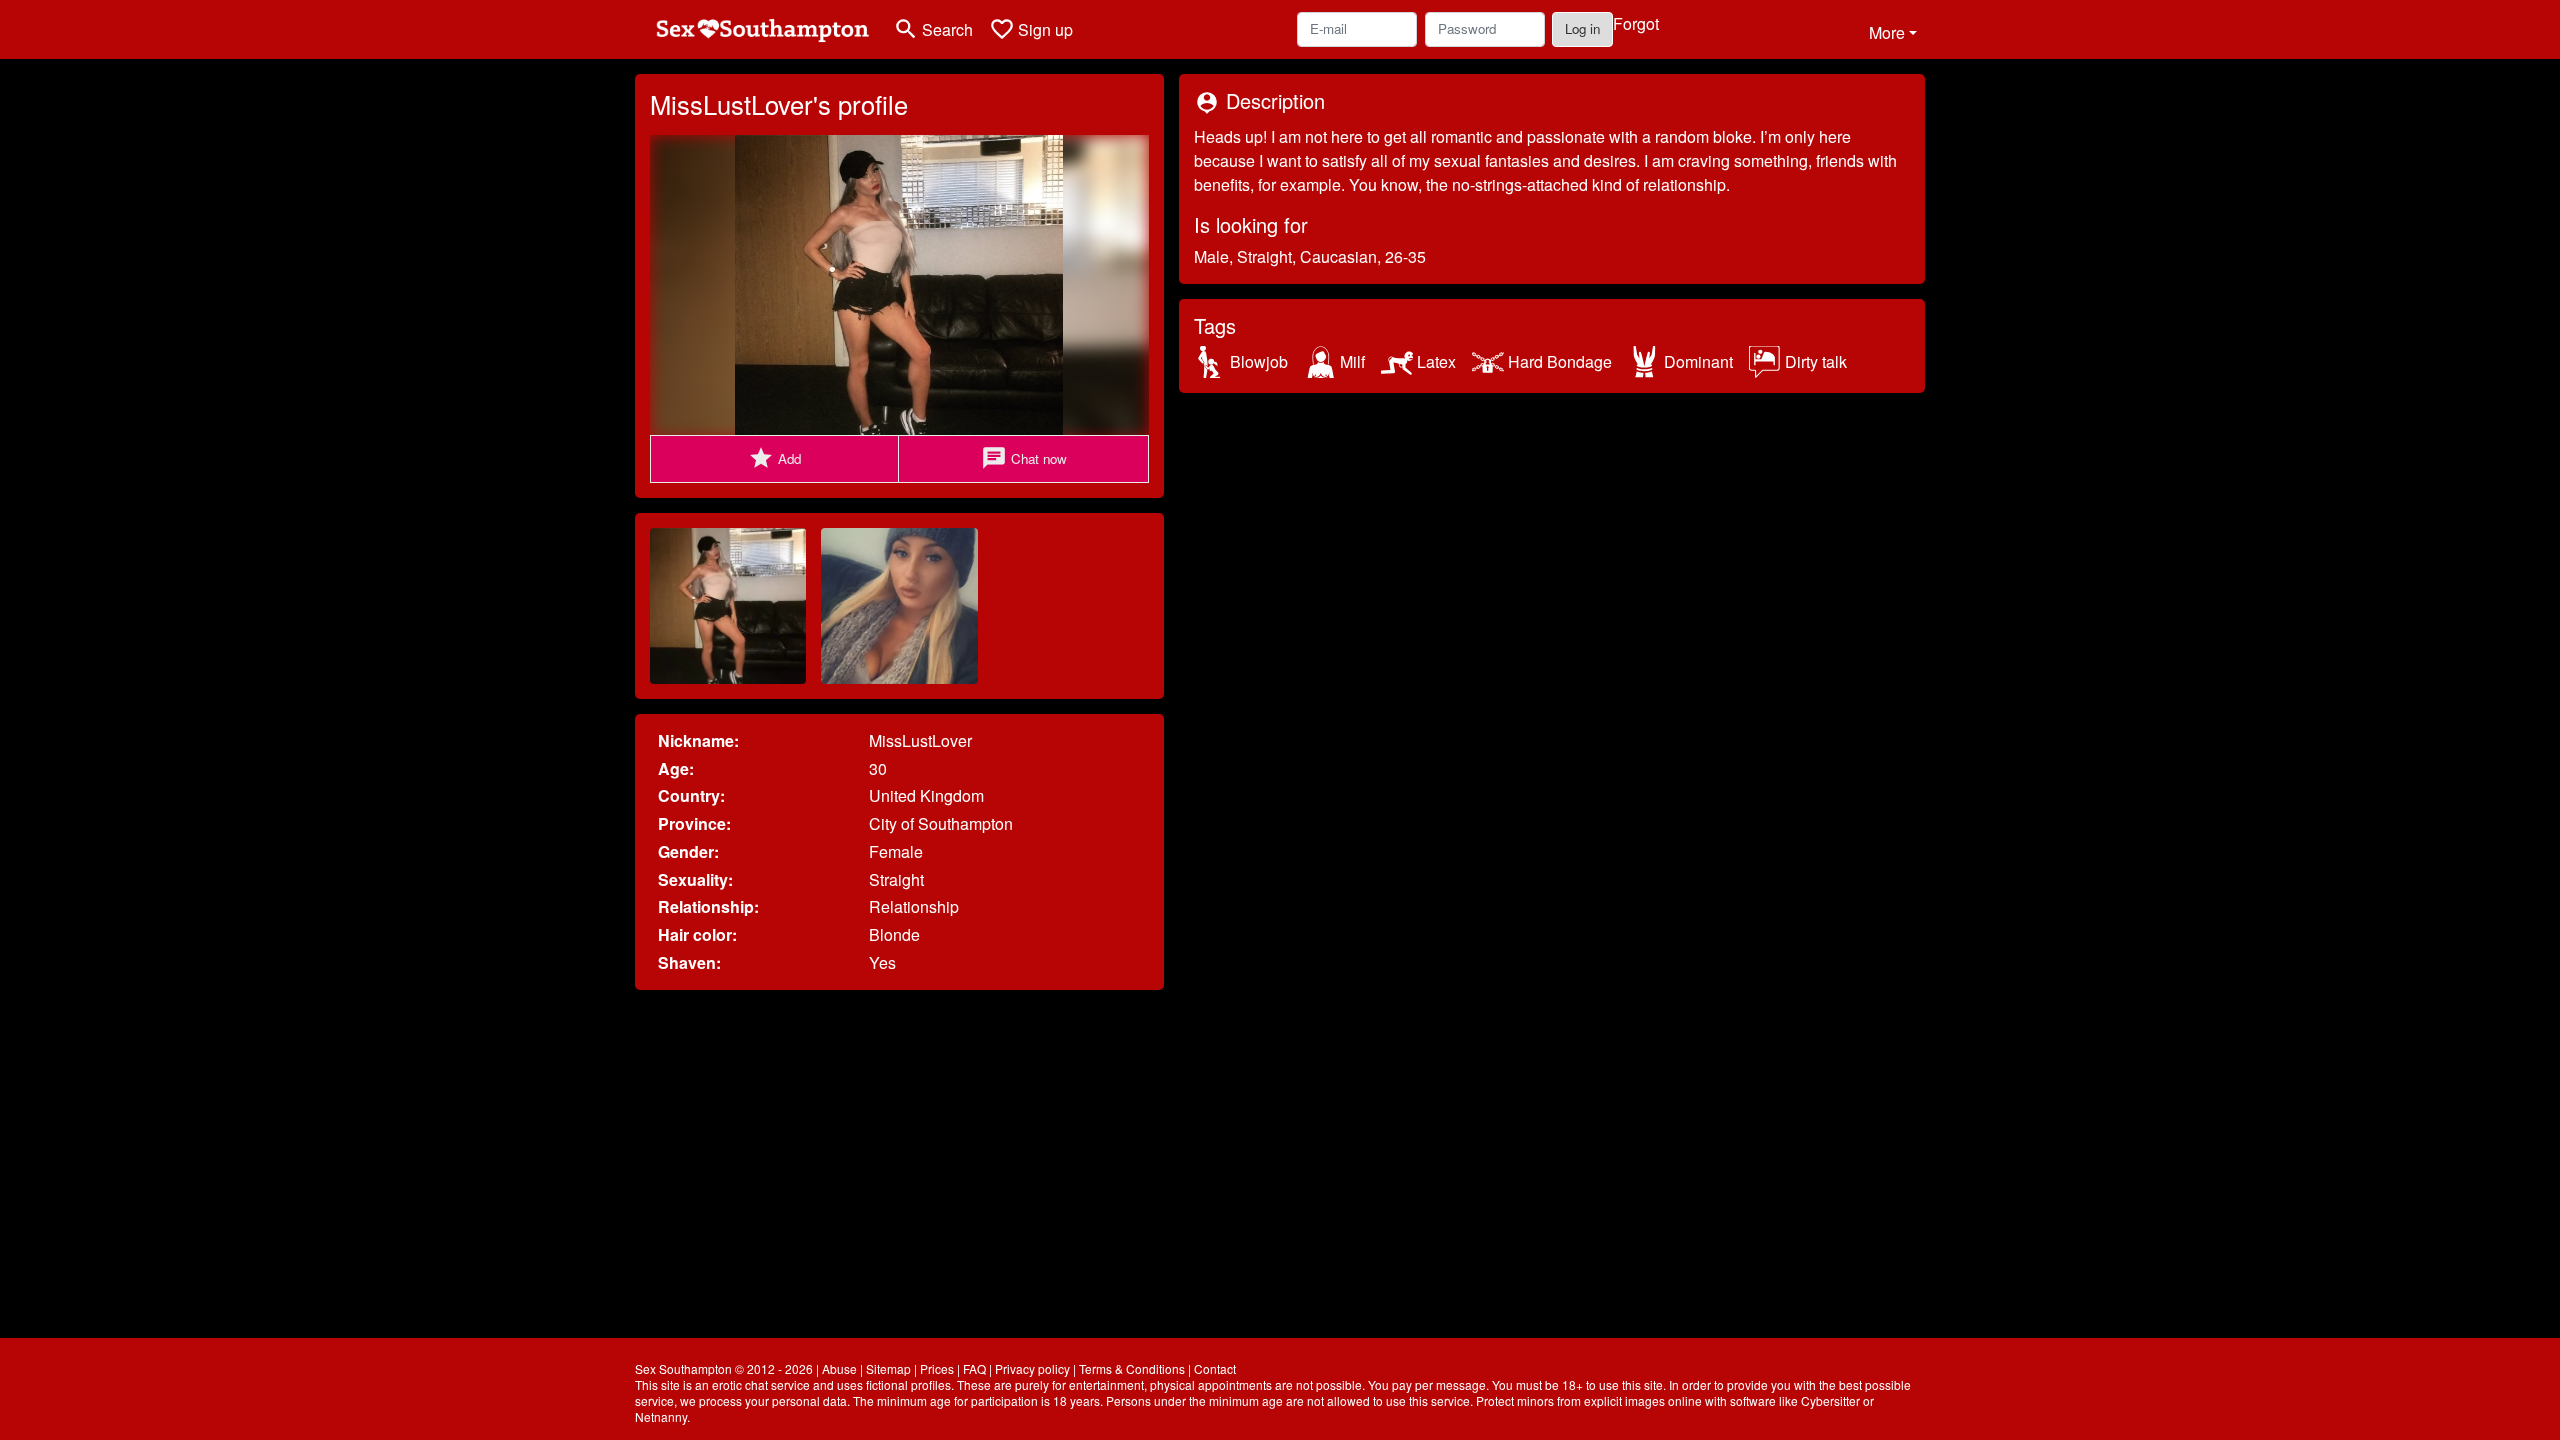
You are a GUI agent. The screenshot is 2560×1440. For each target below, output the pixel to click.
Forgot (1636, 23)
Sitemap (888, 1368)
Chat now (1024, 458)
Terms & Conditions (1132, 1368)
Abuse (839, 1368)
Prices (937, 1368)
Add (774, 458)
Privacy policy (1032, 1368)
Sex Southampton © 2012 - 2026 (724, 1368)
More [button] (1887, 32)
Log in (1582, 28)
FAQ (974, 1368)
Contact (1215, 1368)
